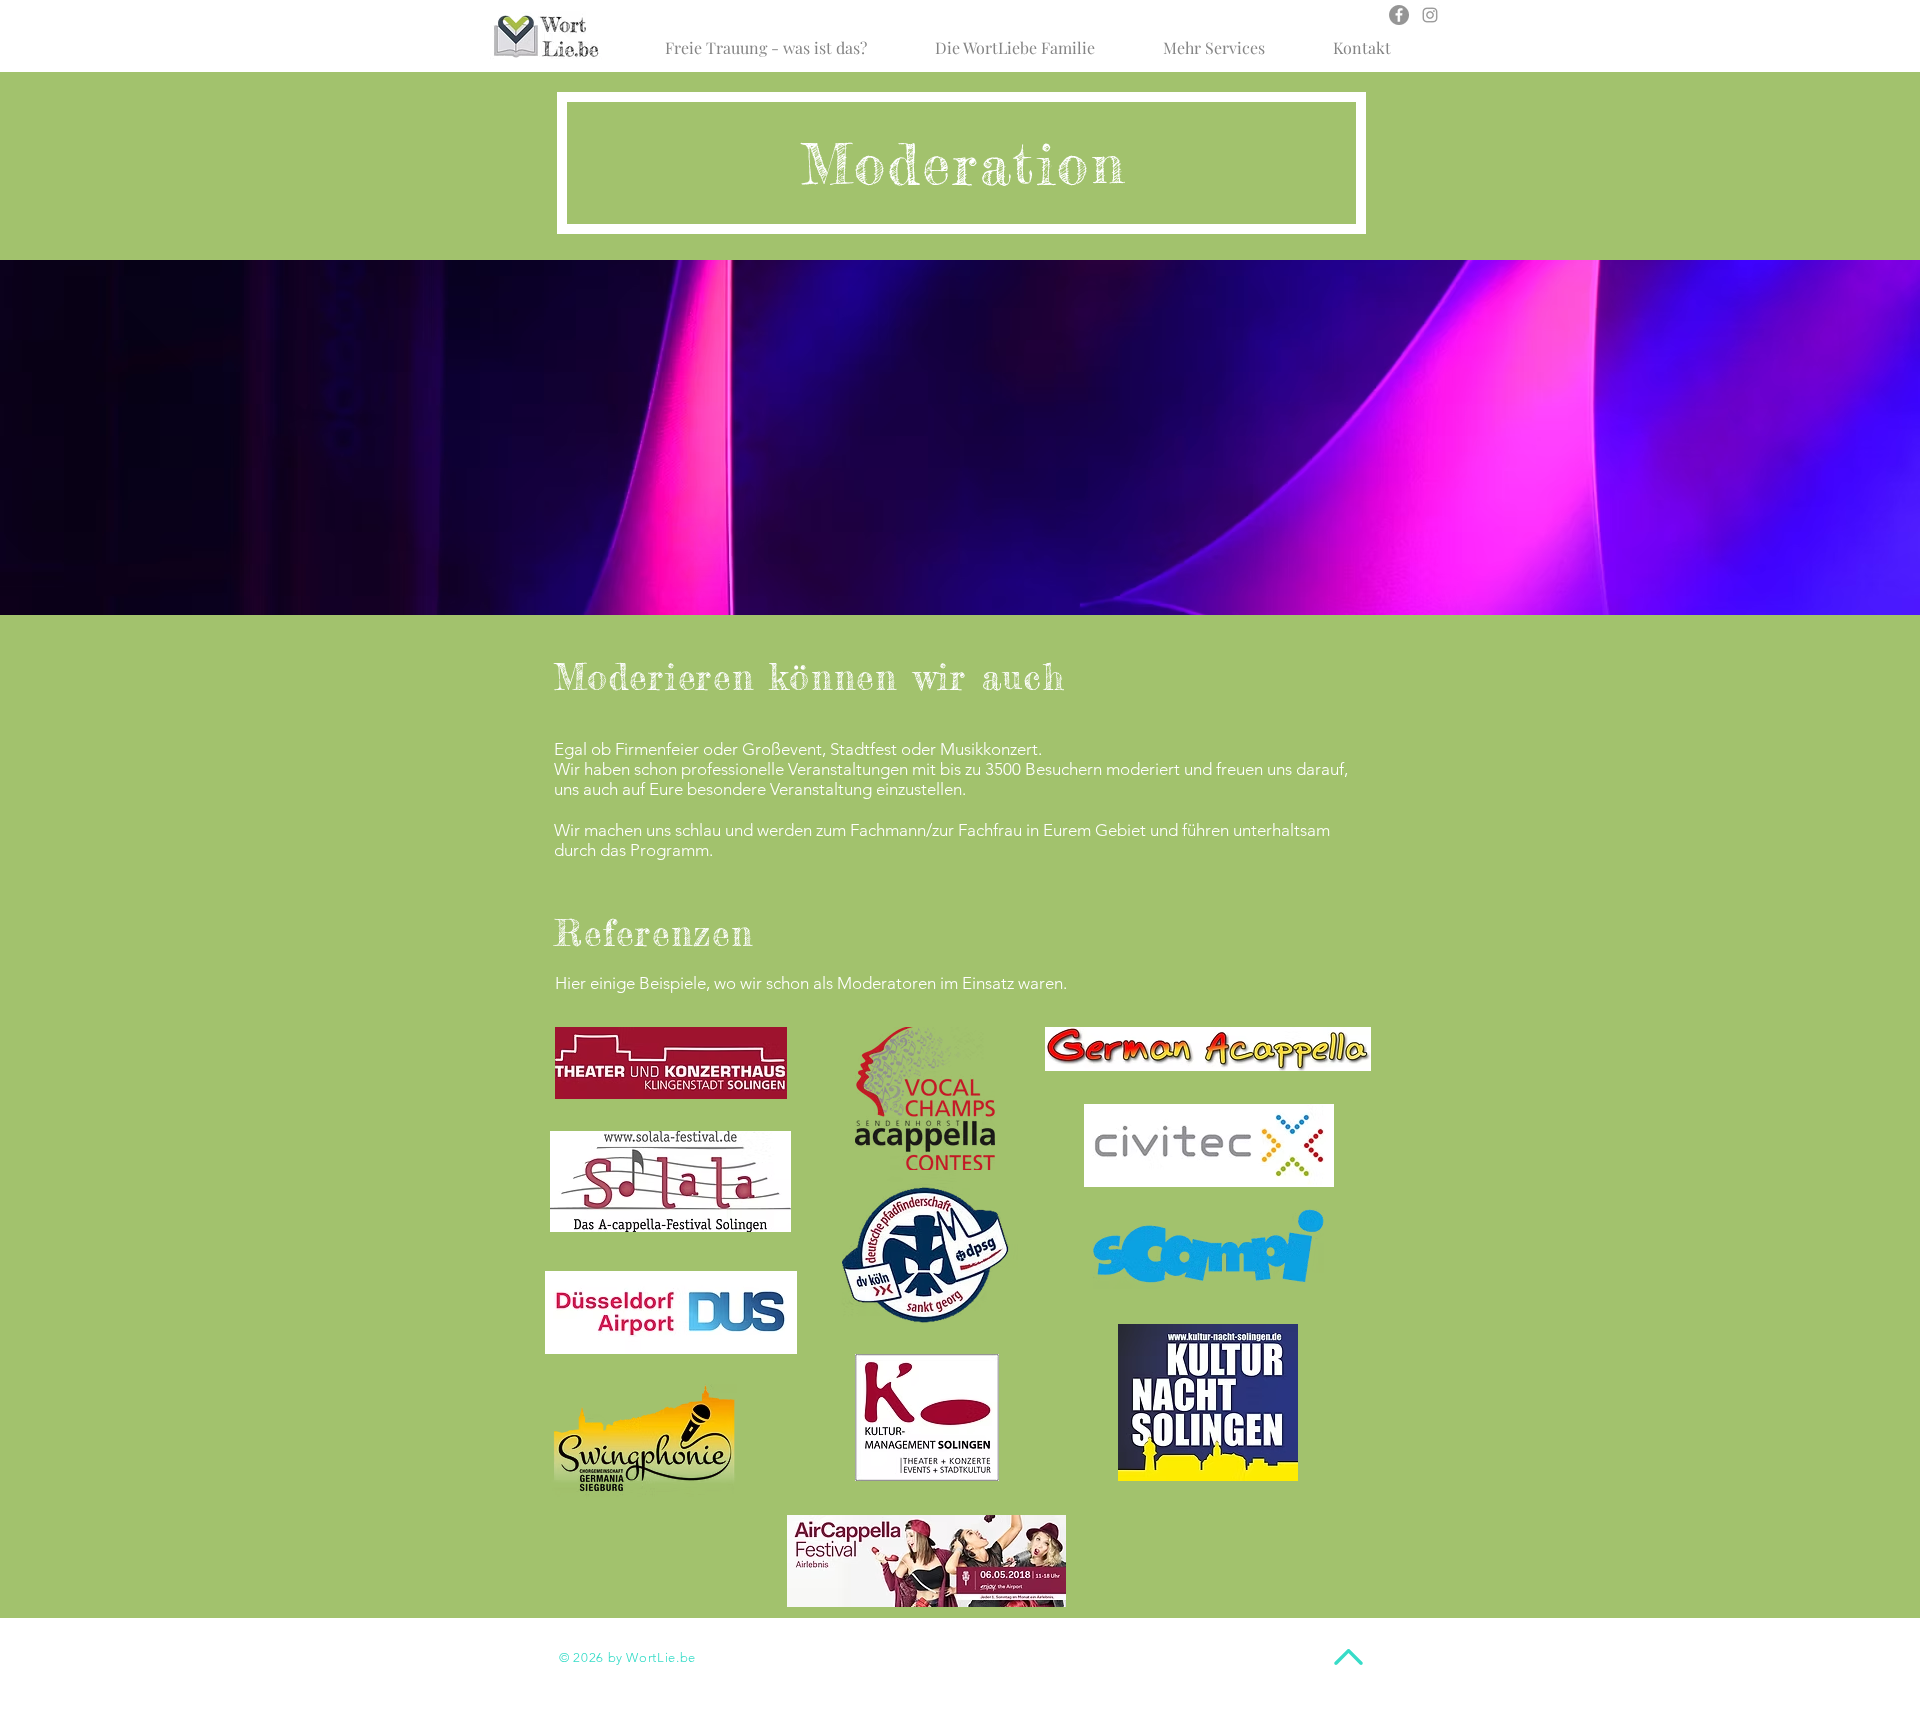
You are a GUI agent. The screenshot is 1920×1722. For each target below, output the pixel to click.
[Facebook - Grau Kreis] (1399, 15)
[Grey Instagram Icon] (1430, 15)
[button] (1015, 39)
